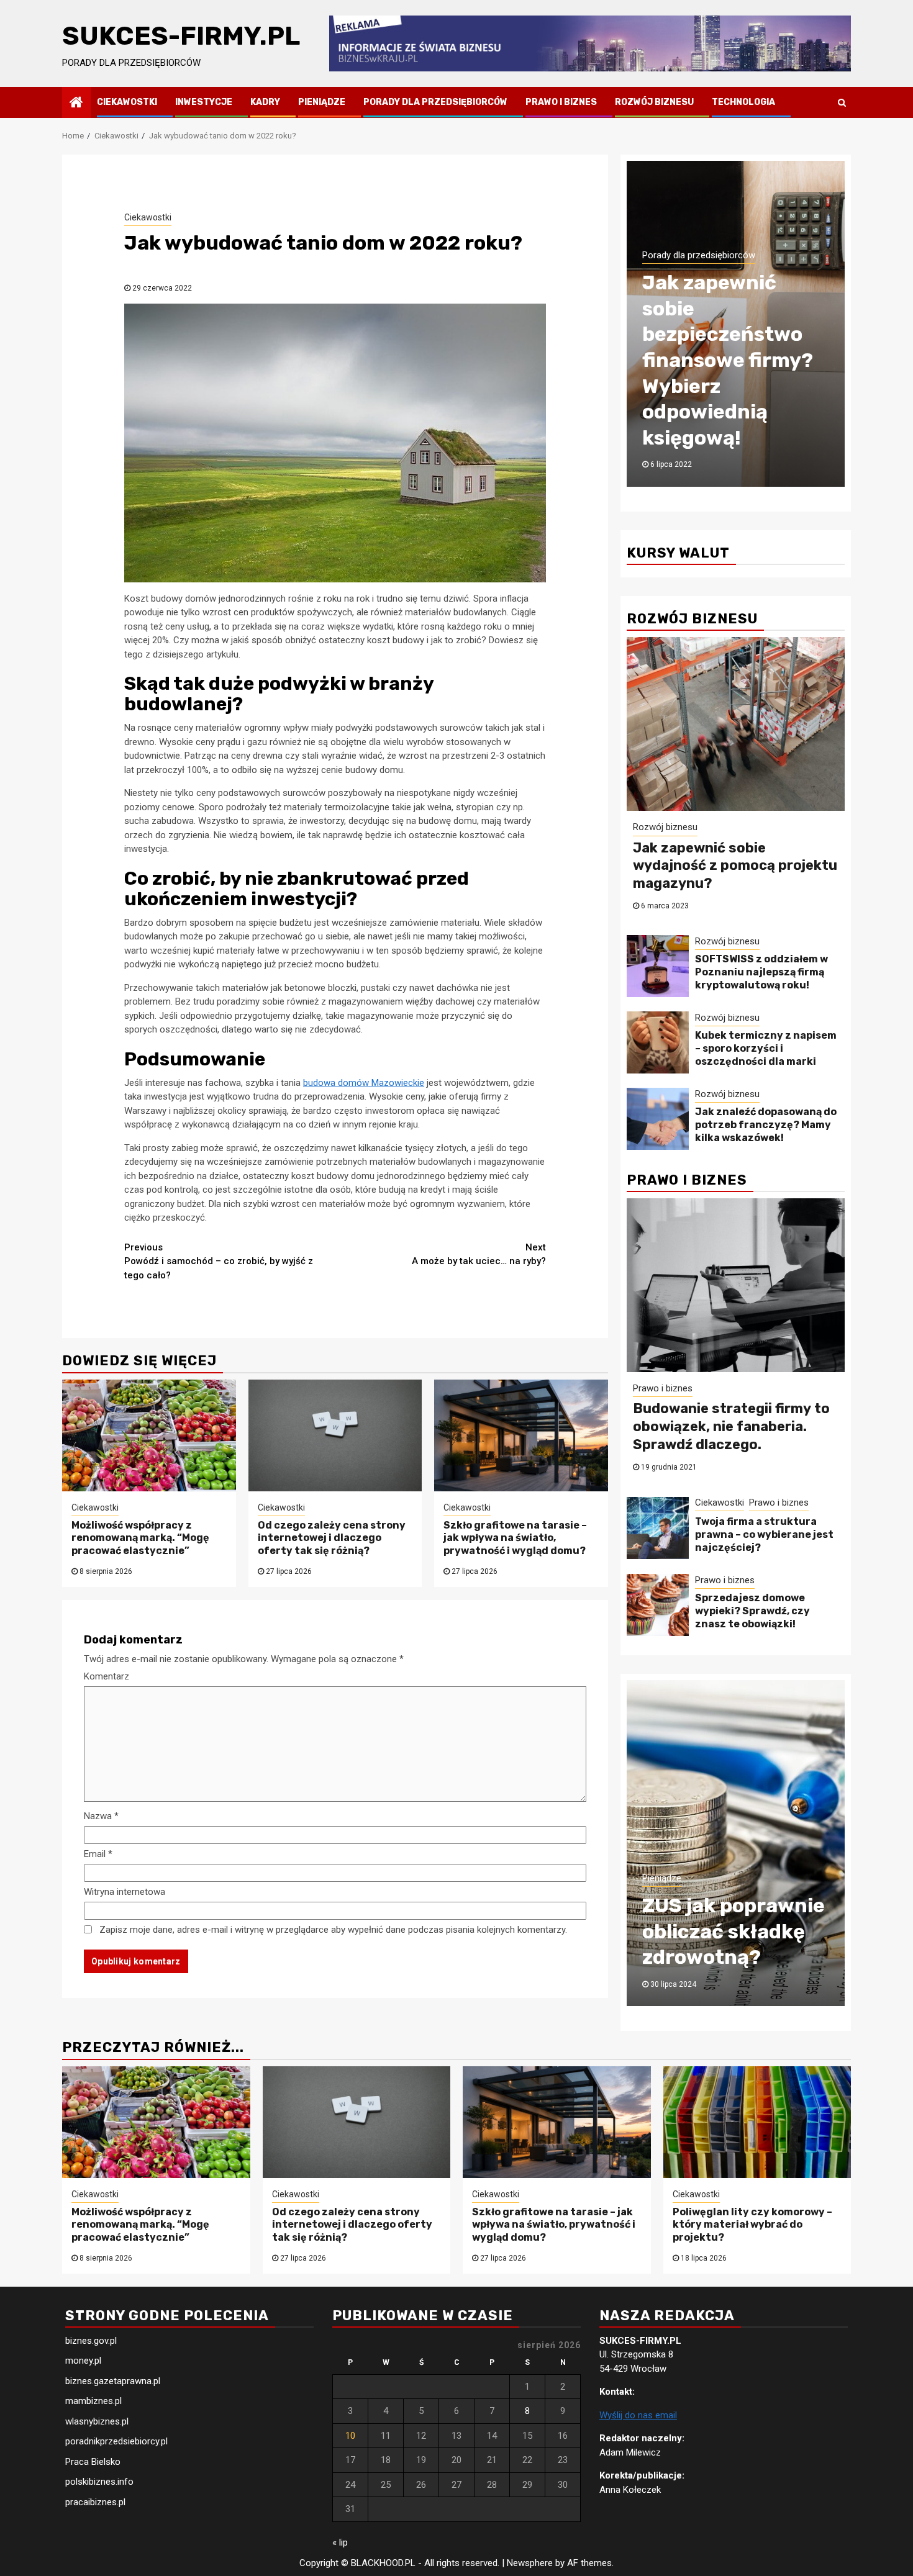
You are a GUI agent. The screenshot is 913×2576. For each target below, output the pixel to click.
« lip (340, 2542)
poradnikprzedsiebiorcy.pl (116, 2441)
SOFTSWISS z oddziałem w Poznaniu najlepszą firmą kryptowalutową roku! (761, 972)
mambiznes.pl (93, 2401)
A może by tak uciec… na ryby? (479, 1254)
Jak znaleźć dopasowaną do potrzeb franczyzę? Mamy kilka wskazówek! (766, 1125)
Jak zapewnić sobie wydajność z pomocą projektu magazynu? (735, 865)
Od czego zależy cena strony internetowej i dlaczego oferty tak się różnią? (332, 1538)
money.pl (83, 2361)
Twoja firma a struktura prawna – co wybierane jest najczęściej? (764, 1534)
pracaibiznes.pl (95, 2502)
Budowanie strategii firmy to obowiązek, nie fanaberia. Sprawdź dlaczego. (731, 1426)
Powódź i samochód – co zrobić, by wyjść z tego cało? (219, 1261)
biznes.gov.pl (91, 2341)
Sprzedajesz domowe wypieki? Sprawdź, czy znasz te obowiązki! (752, 1611)
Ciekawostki (127, 102)
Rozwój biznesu (654, 102)
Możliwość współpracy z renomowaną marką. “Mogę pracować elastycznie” (140, 1538)
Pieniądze (322, 102)
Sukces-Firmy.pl (181, 36)
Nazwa (101, 1816)
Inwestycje (204, 102)
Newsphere (530, 2563)
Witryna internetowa (125, 1892)
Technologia (743, 102)
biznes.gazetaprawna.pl (113, 2381)
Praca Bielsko (93, 2462)
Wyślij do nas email (638, 2415)
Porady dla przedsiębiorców (435, 102)
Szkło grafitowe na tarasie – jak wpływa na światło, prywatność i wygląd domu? (515, 1538)
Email (98, 1854)
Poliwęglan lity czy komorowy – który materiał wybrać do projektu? (752, 2225)
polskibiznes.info (99, 2482)
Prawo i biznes (561, 102)
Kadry (265, 102)
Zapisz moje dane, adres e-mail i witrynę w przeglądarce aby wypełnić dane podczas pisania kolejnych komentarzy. (333, 1930)
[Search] (842, 102)
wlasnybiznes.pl (97, 2421)
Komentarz (107, 1676)
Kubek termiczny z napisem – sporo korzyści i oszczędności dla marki (766, 1048)
